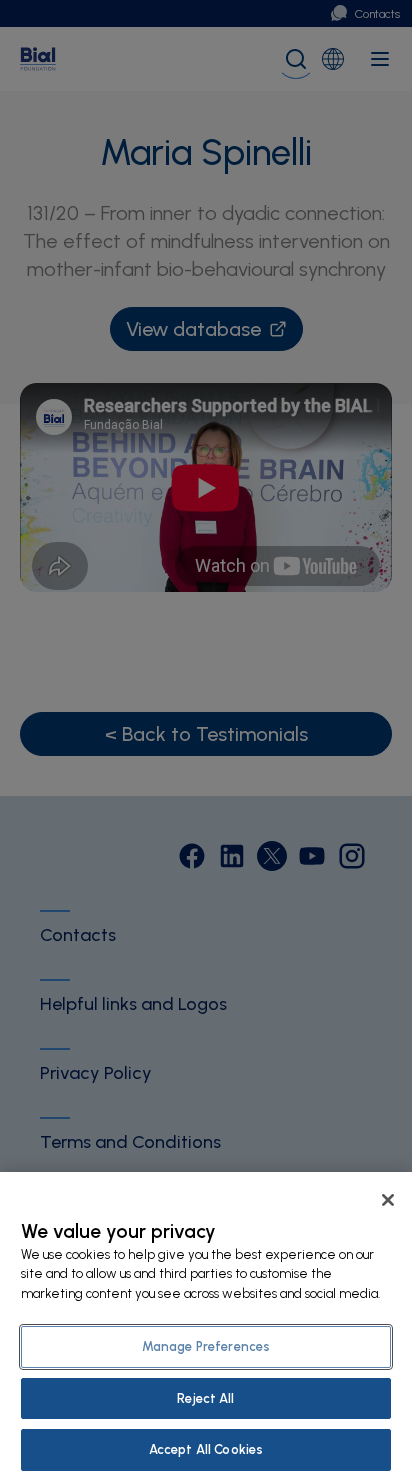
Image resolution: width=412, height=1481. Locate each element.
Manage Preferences (206, 1346)
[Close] (388, 1200)
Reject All (205, 1398)
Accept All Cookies (206, 1449)
